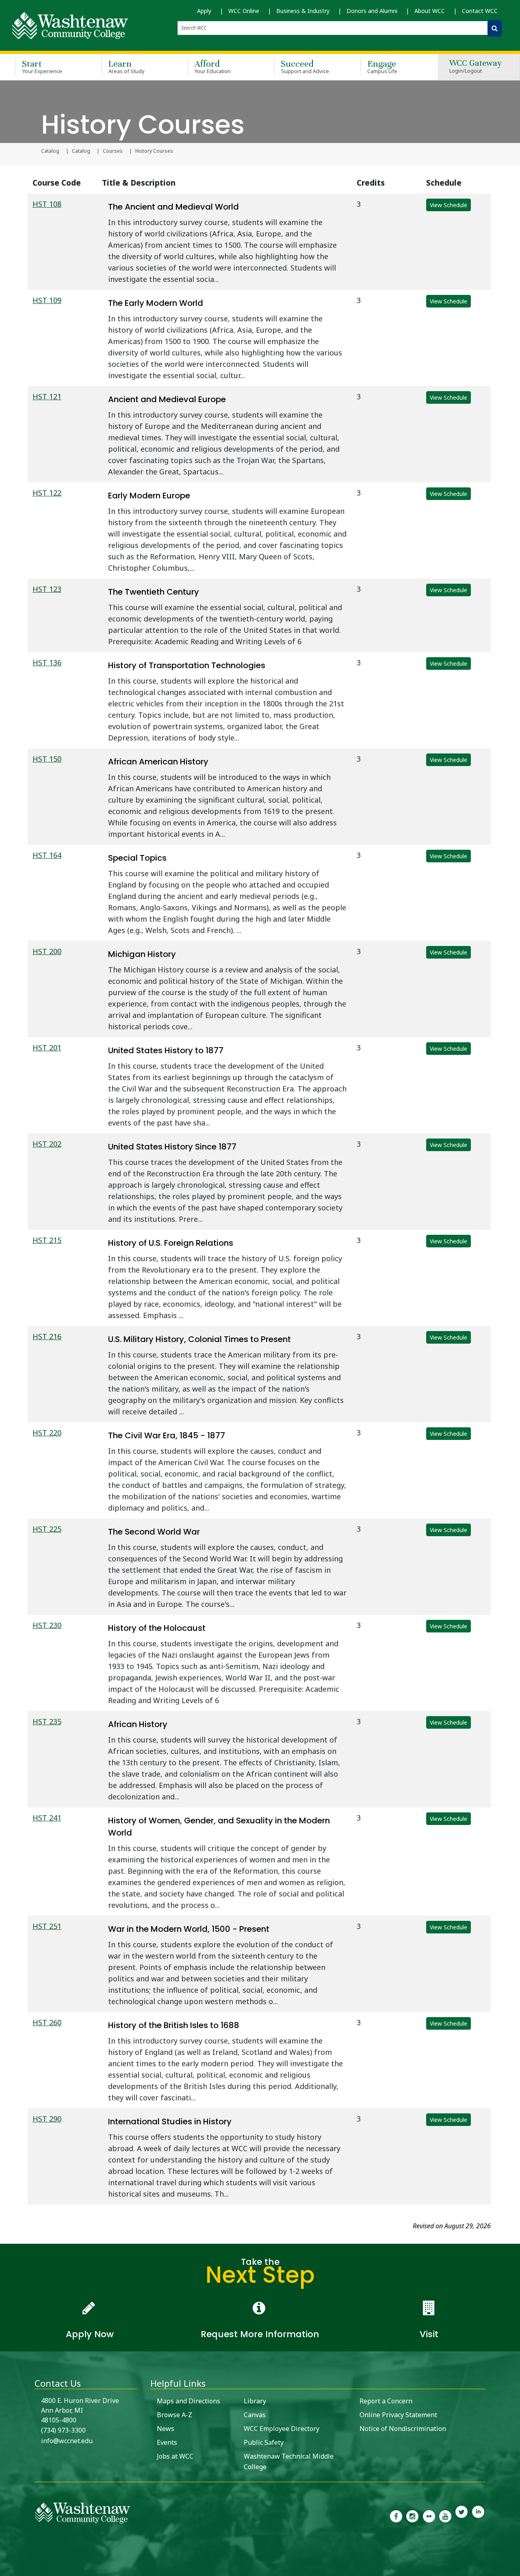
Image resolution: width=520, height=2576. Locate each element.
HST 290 (47, 2119)
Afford (213, 66)
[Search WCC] (495, 28)
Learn (126, 66)
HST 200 (47, 951)
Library (255, 2401)
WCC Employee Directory (282, 2429)
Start (42, 66)
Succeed (305, 66)
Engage (382, 66)
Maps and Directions (188, 2401)
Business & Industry (303, 11)
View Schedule (448, 205)
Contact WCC (480, 11)
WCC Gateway (476, 67)
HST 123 (47, 589)
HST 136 (47, 662)
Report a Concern (386, 2401)
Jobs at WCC (175, 2456)
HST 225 (47, 1529)
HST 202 (47, 1144)
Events (167, 2442)
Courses (113, 151)
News (166, 2429)
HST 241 (47, 1818)
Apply (204, 11)
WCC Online (244, 11)
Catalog (50, 151)
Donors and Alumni (372, 11)
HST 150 (47, 759)
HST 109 (47, 300)
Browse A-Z (174, 2415)
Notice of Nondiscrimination (403, 2429)
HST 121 (47, 396)
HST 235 (47, 1721)
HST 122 (47, 493)
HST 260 (47, 2022)
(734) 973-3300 (63, 2430)
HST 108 (47, 204)
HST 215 (47, 1240)
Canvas (255, 2415)
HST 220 (47, 1433)
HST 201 (47, 1048)
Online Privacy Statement (398, 2415)
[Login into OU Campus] (5, 2569)
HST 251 (47, 1926)
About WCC (430, 11)
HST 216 (47, 1336)
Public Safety (264, 2442)
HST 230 (47, 1625)
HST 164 (47, 855)
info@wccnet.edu (67, 2441)
